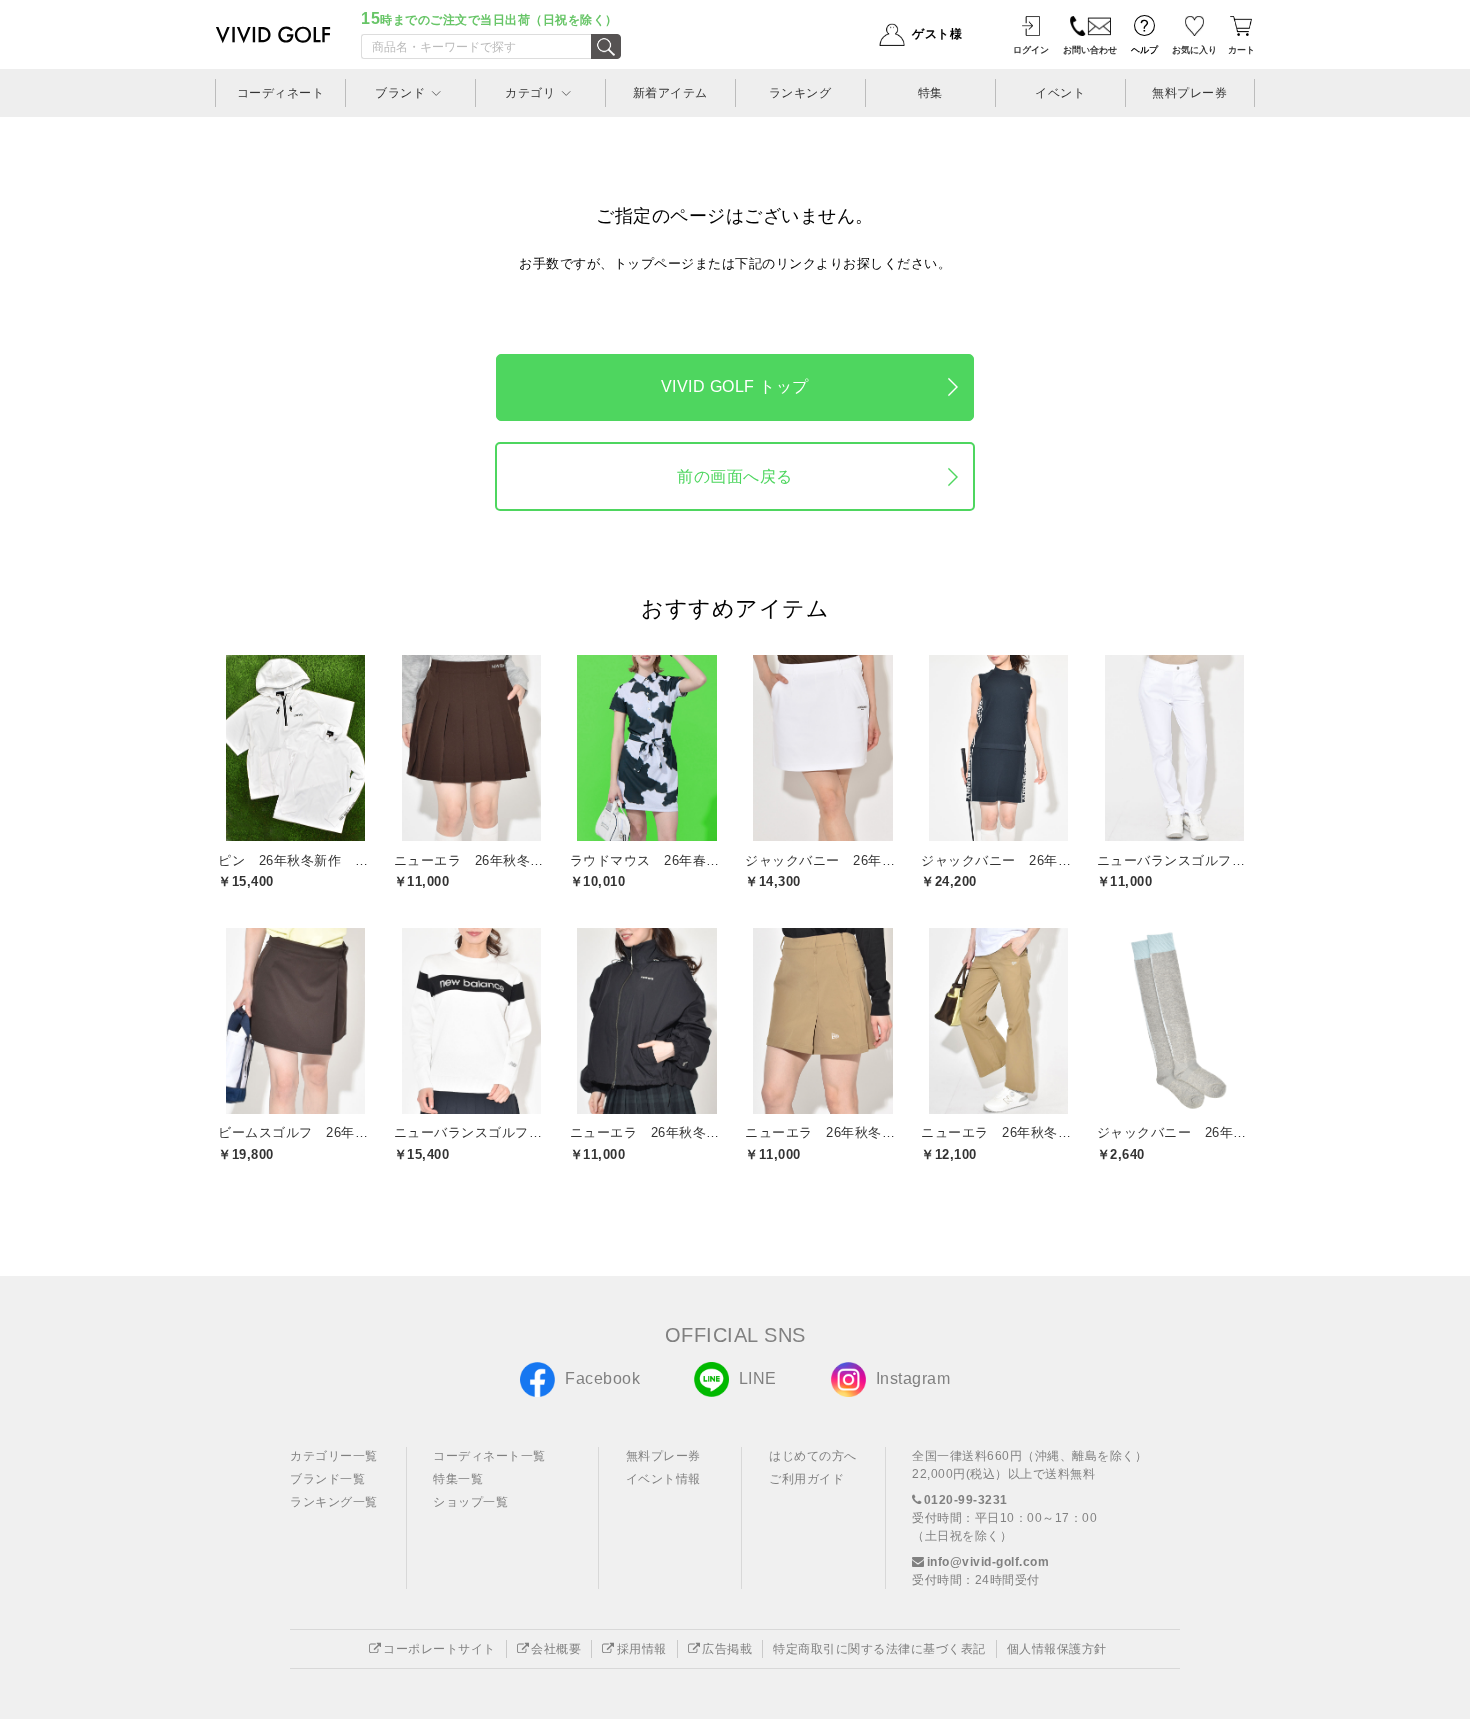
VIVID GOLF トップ (735, 386)
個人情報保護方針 (1057, 1649)
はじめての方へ (813, 1456)
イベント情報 (663, 1479)
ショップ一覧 (470, 1502)
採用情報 (642, 1649)
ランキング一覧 (334, 1502)
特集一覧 (458, 1479)
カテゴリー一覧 (334, 1456)
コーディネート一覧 (489, 1456)
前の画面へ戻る (735, 476)
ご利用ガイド (806, 1479)
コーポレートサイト (439, 1649)
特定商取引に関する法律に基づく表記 (879, 1649)
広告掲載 (727, 1649)
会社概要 (556, 1649)
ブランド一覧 (327, 1479)
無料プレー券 (663, 1456)
